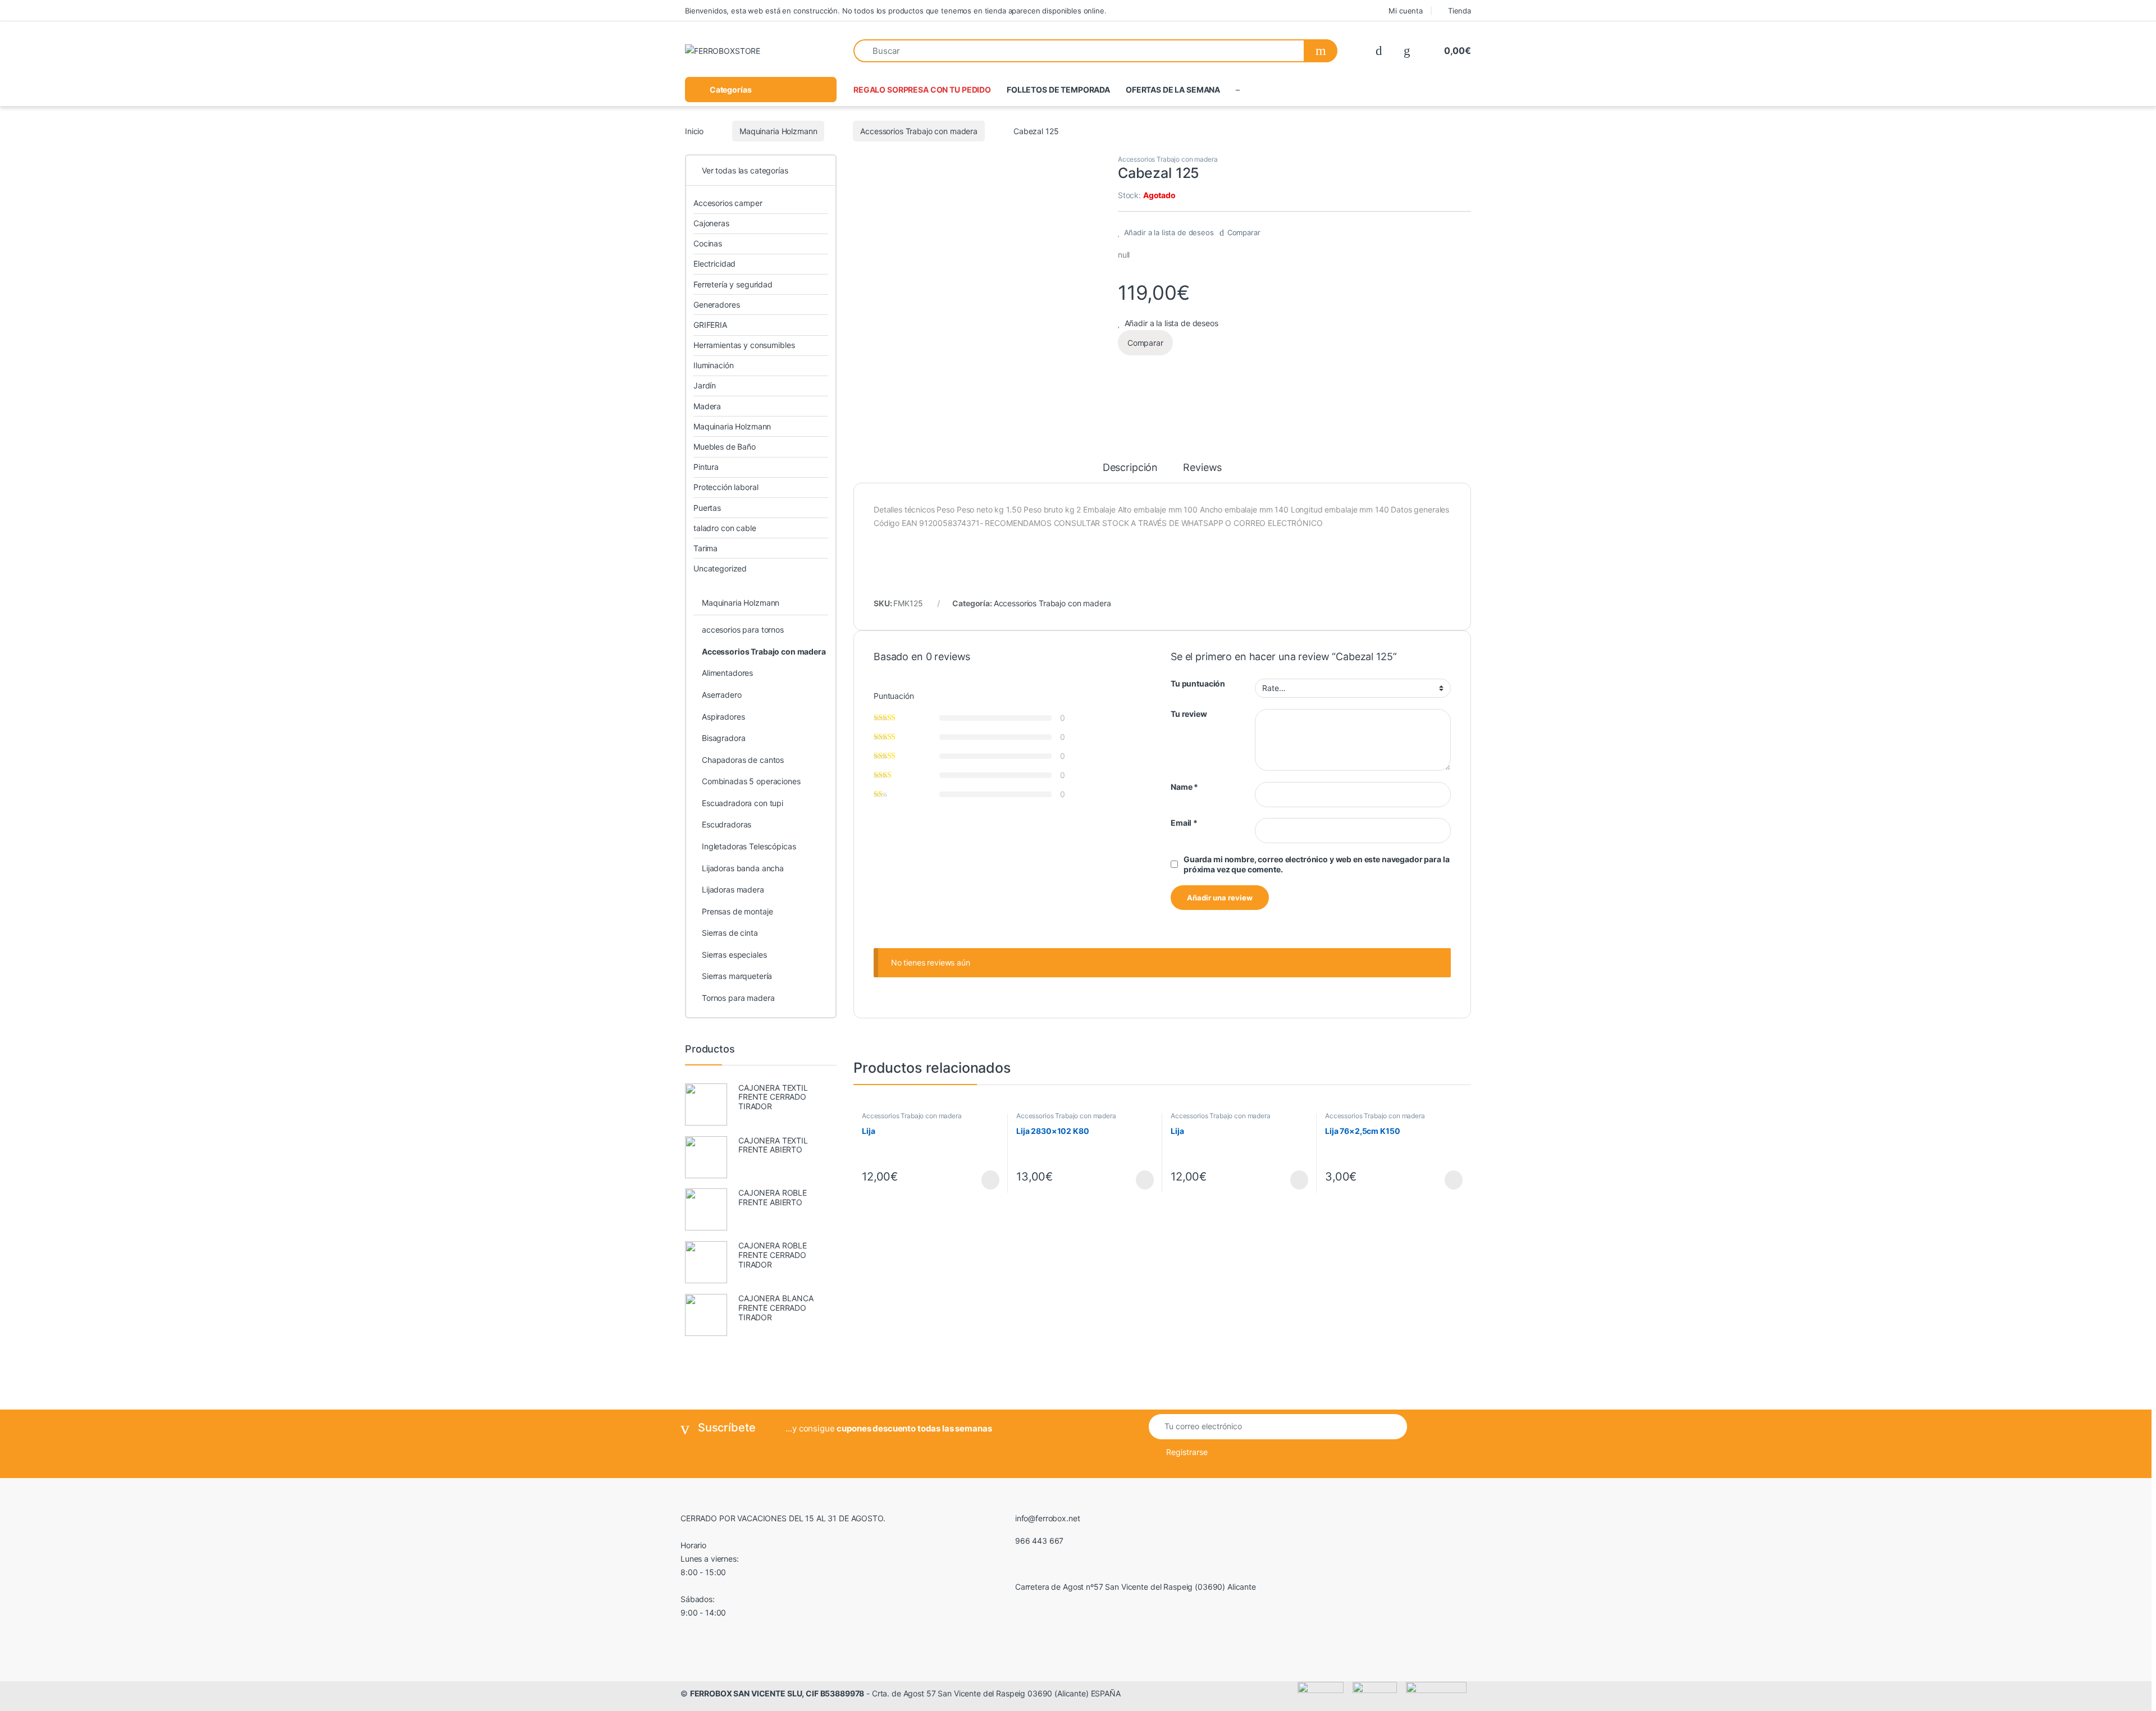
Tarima (705, 548)
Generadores (716, 305)
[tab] (1130, 473)
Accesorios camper (728, 203)
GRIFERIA (710, 325)
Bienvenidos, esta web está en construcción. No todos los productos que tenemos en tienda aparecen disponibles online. (896, 11)
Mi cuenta (1406, 11)
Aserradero (722, 695)
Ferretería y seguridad (733, 284)
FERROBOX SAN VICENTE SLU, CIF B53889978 (777, 1693)
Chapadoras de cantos (743, 760)
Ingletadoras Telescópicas (749, 846)
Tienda (1460, 11)
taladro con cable (725, 528)
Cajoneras (711, 223)
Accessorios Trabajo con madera (919, 131)
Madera (707, 406)
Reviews (1202, 468)
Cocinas (708, 243)
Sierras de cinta (730, 933)
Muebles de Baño (725, 447)
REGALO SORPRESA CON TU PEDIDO (922, 90)
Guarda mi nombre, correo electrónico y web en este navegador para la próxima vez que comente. (1316, 864)
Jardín (705, 385)
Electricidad (714, 264)
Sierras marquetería (737, 976)
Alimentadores (727, 673)
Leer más (990, 1180)
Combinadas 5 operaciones (751, 781)
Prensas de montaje (737, 911)
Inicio (694, 131)
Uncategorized (720, 568)
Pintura (706, 467)
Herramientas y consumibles (744, 345)
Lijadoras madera (733, 889)
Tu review (1189, 714)
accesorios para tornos (743, 630)
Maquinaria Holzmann (778, 131)
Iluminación (713, 365)
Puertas (707, 508)
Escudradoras (727, 824)
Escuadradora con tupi (743, 803)
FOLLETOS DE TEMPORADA (1058, 90)
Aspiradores (723, 717)
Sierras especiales (734, 955)
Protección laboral (726, 487)
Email (1184, 823)
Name (1184, 787)
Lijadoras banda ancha (743, 868)
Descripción (1130, 468)
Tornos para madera (738, 998)
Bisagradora (723, 738)
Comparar (1244, 232)
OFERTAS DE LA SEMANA (1173, 90)
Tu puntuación (1198, 683)
